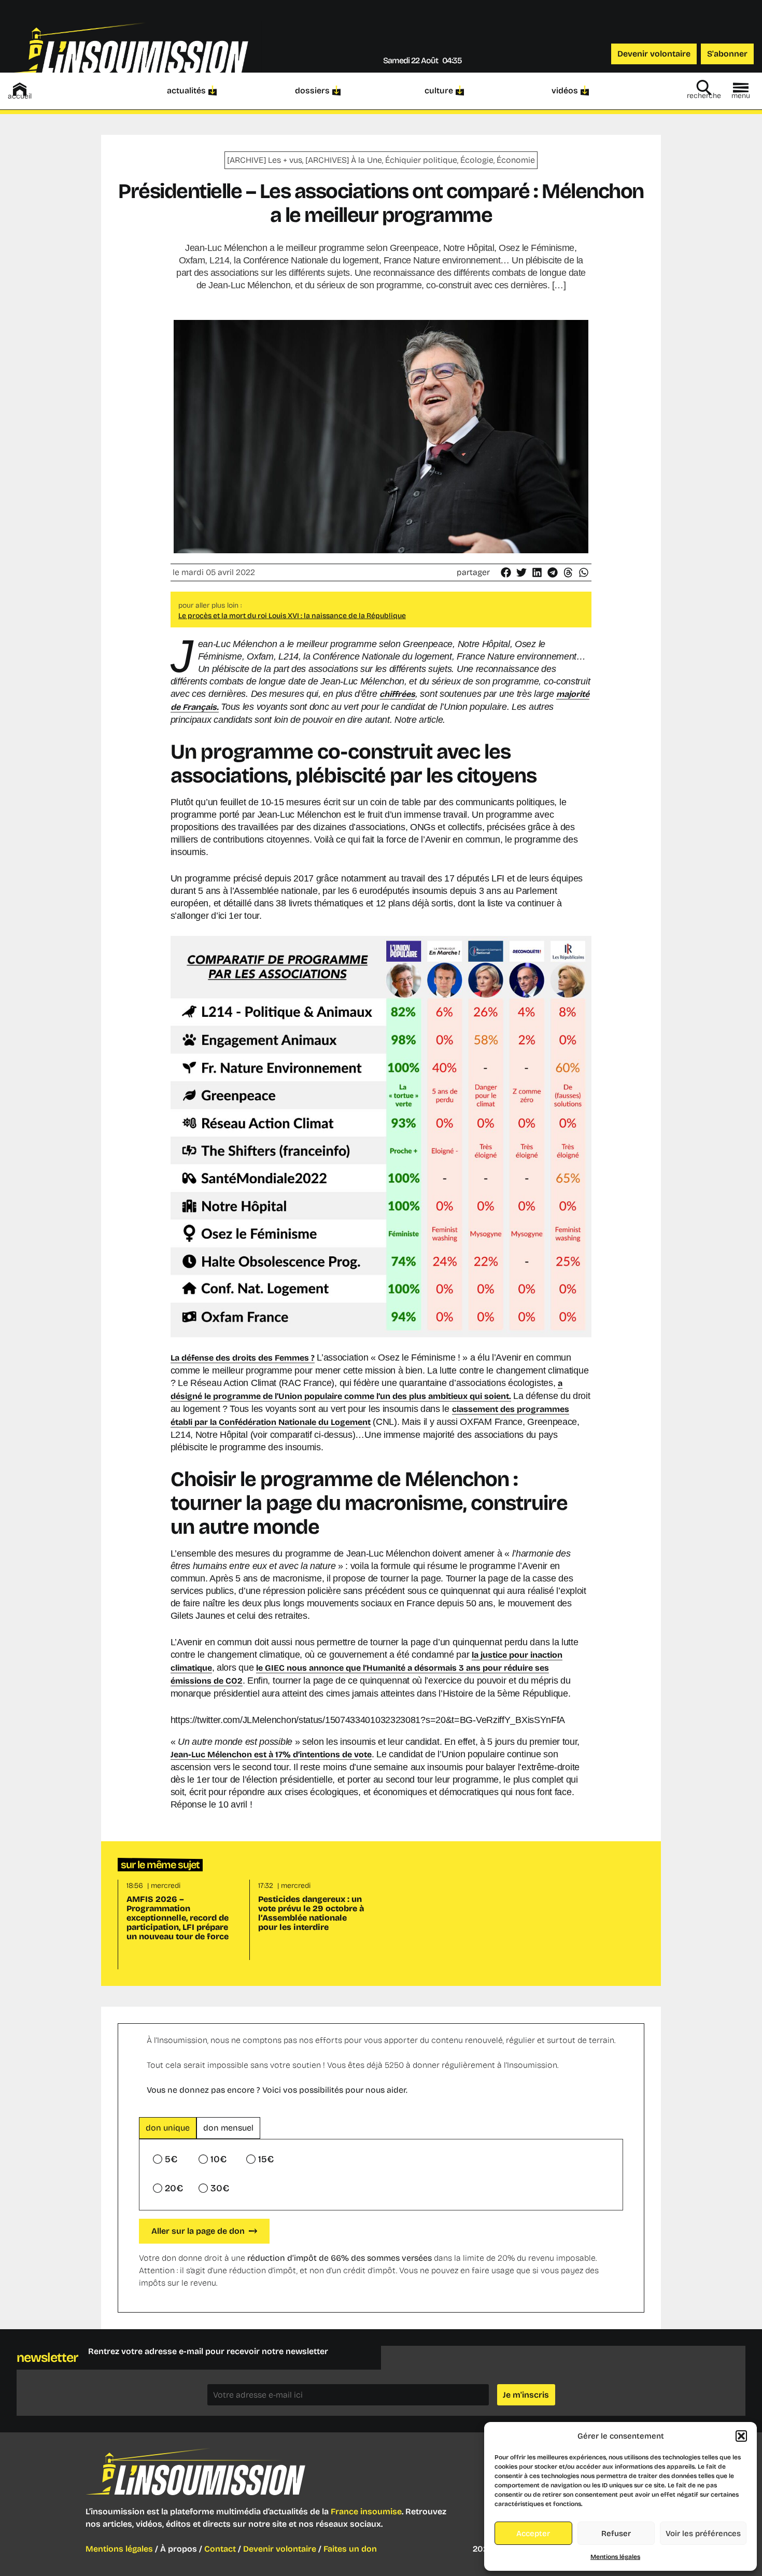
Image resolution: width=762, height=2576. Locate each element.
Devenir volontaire (280, 2549)
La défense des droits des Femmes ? (243, 1358)
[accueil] (20, 89)
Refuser (616, 2533)
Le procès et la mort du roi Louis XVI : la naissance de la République (292, 616)
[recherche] (704, 88)
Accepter (533, 2533)
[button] (741, 2436)
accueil (20, 96)
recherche (704, 96)
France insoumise (366, 2511)
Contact (220, 2549)
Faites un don (350, 2549)
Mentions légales (615, 2557)
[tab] (168, 2128)
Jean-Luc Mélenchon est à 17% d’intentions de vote (271, 1754)
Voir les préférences (703, 2533)
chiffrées (397, 694)
